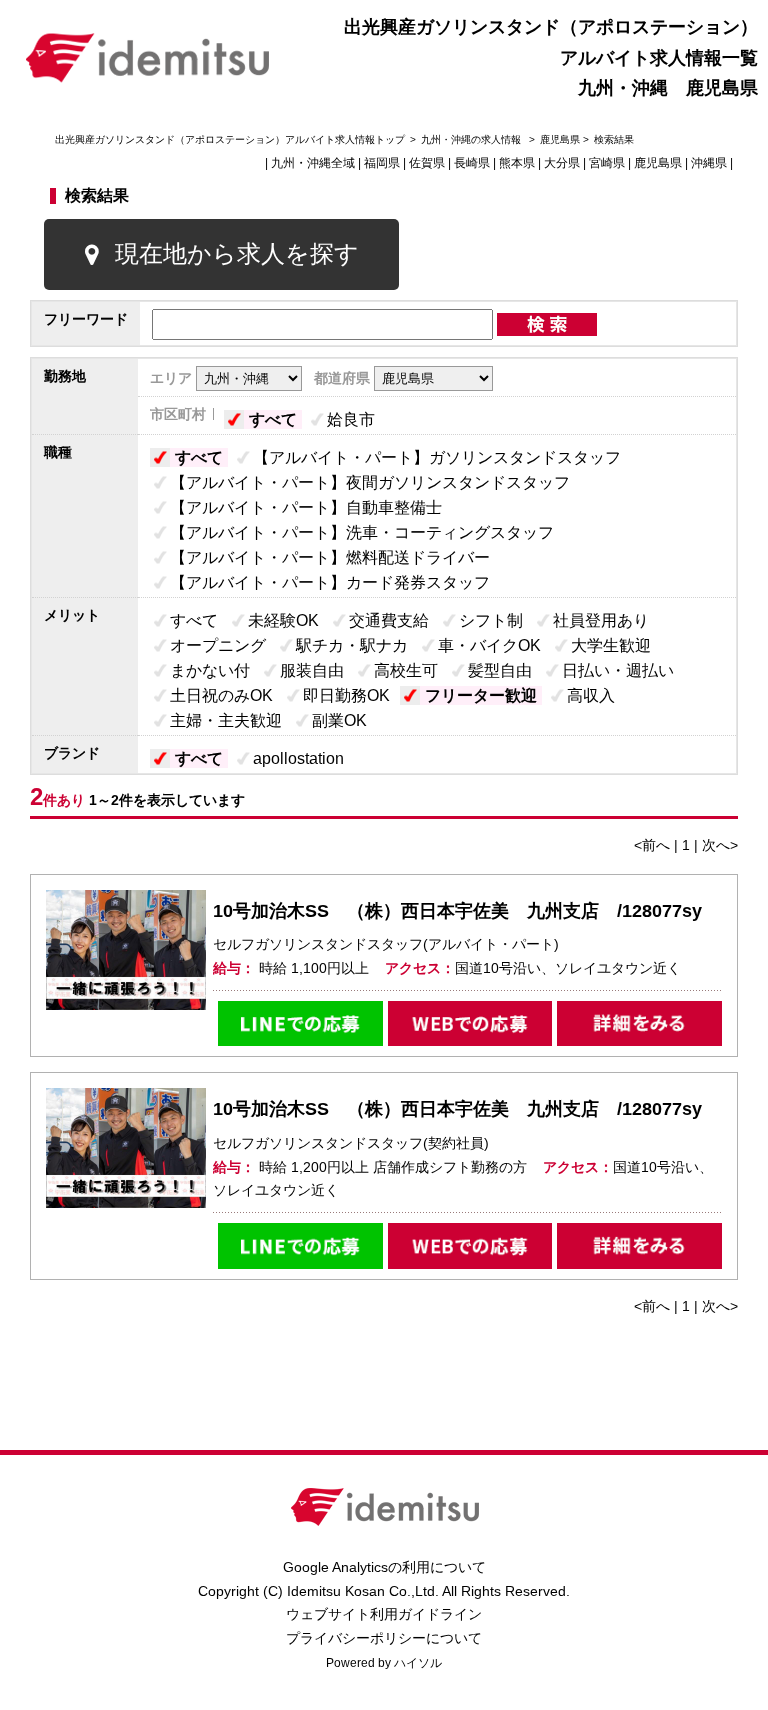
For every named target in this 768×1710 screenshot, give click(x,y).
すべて (273, 419)
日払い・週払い (618, 670)
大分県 (562, 163)
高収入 (591, 695)
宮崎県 (607, 163)
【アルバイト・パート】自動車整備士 (306, 507)
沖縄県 (709, 163)
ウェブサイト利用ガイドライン (384, 1614)
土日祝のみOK (221, 695)
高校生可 (406, 670)
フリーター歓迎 (481, 695)
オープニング (218, 645)
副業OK (339, 720)
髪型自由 (500, 670)
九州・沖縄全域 (313, 163)
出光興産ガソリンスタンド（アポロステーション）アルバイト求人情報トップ (230, 139)
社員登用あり (601, 620)
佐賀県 (427, 163)
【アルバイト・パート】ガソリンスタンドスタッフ (437, 457)
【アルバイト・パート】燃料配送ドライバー (330, 557)
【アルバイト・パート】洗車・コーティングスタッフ (362, 532)
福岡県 (382, 163)
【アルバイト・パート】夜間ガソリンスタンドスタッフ (370, 482)
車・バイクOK (489, 645)
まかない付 (210, 670)
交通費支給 (389, 620)
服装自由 (312, 670)
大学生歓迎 (611, 645)
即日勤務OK (346, 695)
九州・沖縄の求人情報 (472, 139)
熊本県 (517, 163)
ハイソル (418, 1663)
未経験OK (283, 620)
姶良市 (351, 419)
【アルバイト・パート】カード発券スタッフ (330, 582)
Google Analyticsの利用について (384, 1567)
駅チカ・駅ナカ (352, 645)
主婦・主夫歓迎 (226, 720)
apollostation (298, 758)
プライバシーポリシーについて (384, 1638)
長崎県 (472, 163)
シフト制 (491, 620)
